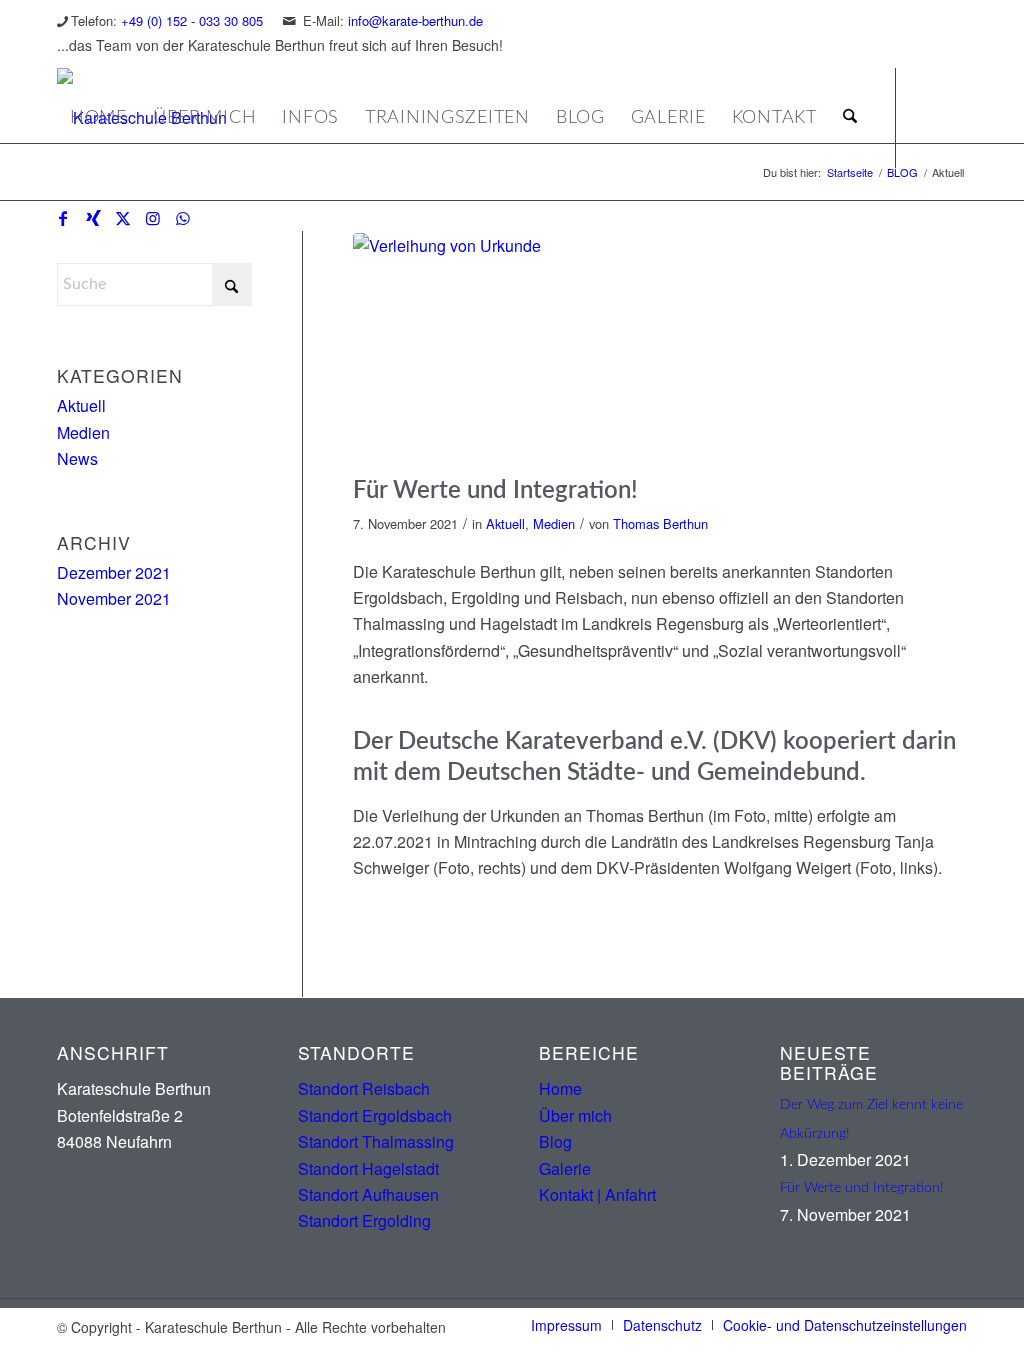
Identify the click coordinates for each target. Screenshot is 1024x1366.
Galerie (565, 1168)
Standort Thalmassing (376, 1141)
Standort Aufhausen (368, 1194)
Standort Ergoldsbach (375, 1115)
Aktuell (505, 523)
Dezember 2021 (114, 572)
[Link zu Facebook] (63, 218)
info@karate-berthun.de (415, 20)
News (77, 458)
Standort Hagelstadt (368, 1168)
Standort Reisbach (364, 1088)
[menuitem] (98, 118)
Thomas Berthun (660, 523)
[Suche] (850, 118)
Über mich (575, 1115)
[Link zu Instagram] (153, 218)
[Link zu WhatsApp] (183, 218)
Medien (554, 523)
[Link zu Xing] (93, 218)
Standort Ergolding (364, 1220)
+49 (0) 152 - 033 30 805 (192, 20)
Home (560, 1088)
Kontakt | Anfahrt (597, 1194)
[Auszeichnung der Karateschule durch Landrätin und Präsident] (660, 349)
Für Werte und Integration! (495, 491)
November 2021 (114, 598)
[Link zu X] (123, 218)
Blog (555, 1141)
